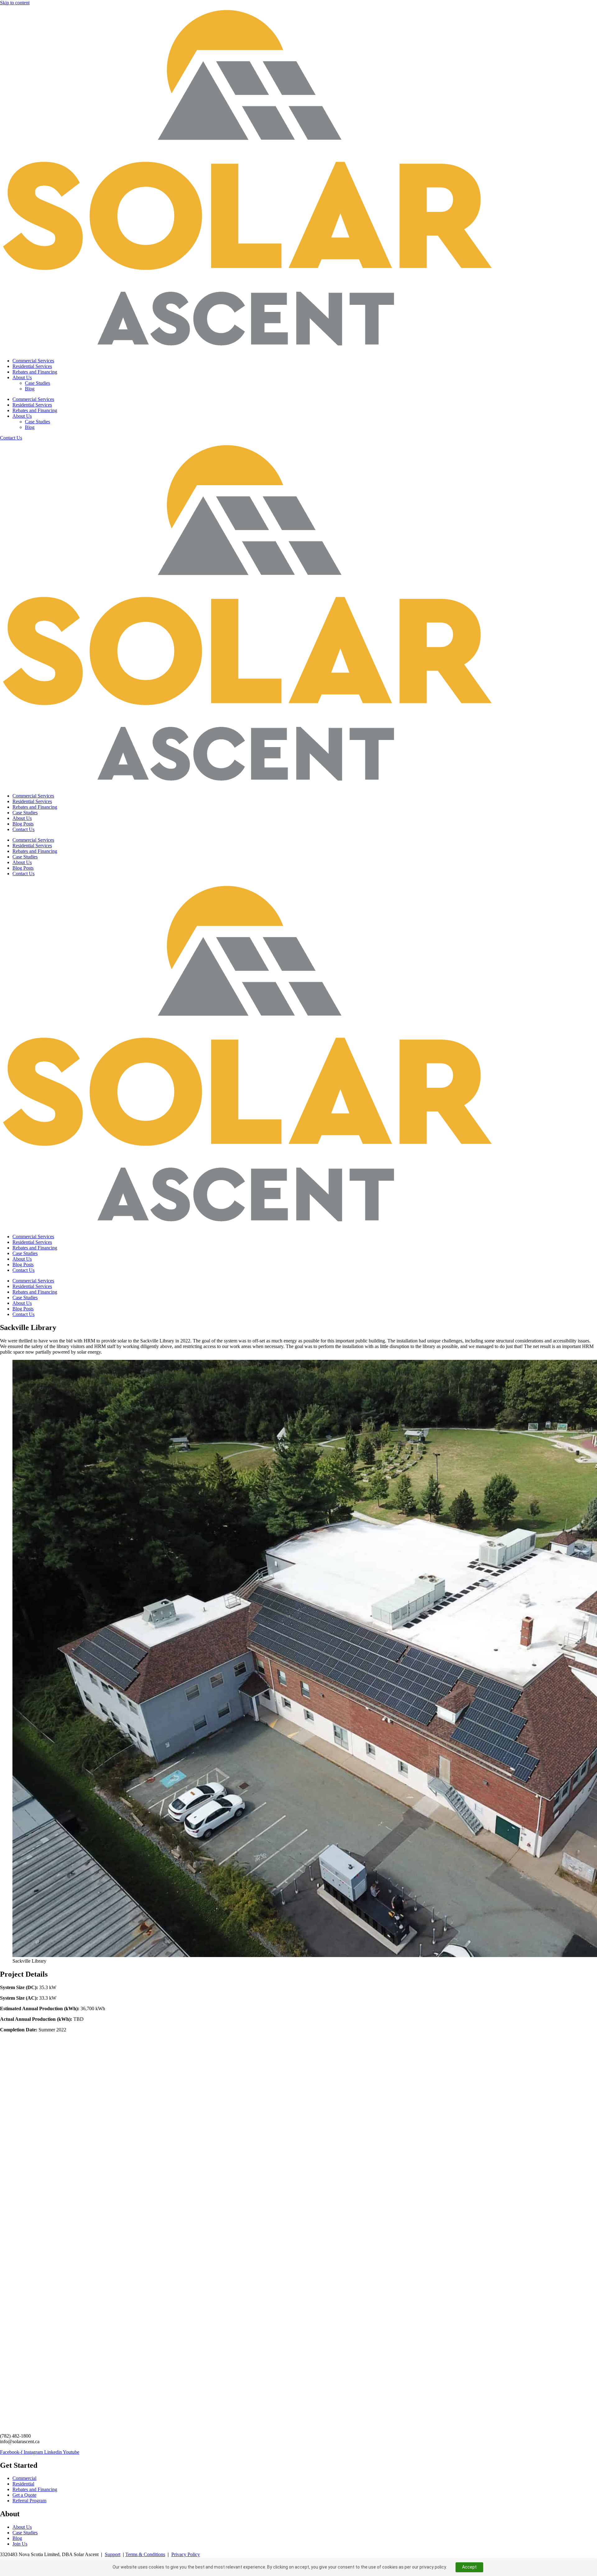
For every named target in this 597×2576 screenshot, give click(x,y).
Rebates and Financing (35, 372)
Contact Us (23, 829)
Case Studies (37, 383)
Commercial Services (33, 361)
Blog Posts (23, 824)
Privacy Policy (186, 2554)
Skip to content (15, 3)
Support (113, 2554)
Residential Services (32, 366)
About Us (22, 377)
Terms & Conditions (145, 2554)
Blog (30, 389)
